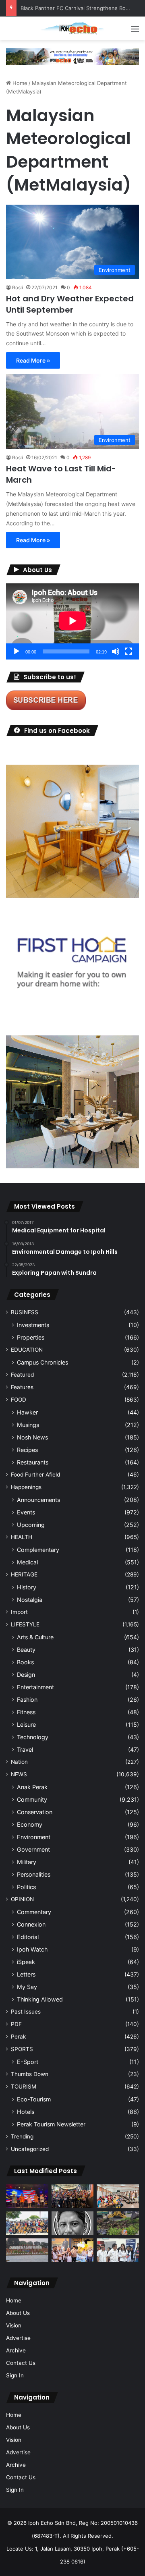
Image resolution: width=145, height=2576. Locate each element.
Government (33, 1849)
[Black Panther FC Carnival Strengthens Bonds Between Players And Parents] (27, 2223)
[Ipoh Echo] (72, 28)
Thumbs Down (30, 2074)
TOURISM (24, 2087)
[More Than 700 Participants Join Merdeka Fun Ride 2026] (73, 2196)
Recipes (27, 1450)
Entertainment (35, 1687)
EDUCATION (27, 1350)
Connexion (31, 1924)
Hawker (27, 1412)
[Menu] (135, 32)
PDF (16, 2024)
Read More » (33, 360)
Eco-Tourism (34, 2099)
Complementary (38, 1550)
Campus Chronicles (42, 1362)
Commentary (34, 1912)
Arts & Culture (35, 1637)
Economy (30, 1824)
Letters (26, 1974)
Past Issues (26, 2012)
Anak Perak (32, 1787)
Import (19, 1612)
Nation (19, 1762)
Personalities (34, 1874)
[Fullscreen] (128, 651)
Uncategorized (30, 2149)
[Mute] (116, 651)
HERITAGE (24, 1574)
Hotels (26, 2112)
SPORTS (22, 2049)
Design (26, 1675)
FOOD (19, 1400)
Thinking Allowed (40, 1999)
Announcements (38, 1500)
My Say (27, 1987)
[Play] (17, 651)
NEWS (19, 1774)
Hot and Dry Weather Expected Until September (70, 304)
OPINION (22, 1899)
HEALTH (22, 1537)
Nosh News (32, 1437)
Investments (33, 1325)
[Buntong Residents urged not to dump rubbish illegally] (118, 2223)
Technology (33, 1737)
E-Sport (28, 2062)
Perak (18, 2037)
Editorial (28, 1937)
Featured (22, 1375)
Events (26, 1512)
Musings (28, 1425)
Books (25, 1662)
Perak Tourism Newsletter (51, 2124)
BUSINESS (25, 1312)
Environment (34, 1837)
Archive (16, 2350)
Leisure (26, 1725)
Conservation (35, 1812)
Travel (25, 1749)
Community (32, 1799)
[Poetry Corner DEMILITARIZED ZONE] (73, 2223)
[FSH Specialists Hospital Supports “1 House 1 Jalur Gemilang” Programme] (118, 2250)
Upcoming (31, 1525)
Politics (26, 1887)
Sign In (15, 2375)
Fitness (26, 1712)
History (27, 1587)
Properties (31, 1337)
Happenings (26, 1487)
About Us (18, 2313)
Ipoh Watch (32, 1949)
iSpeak (26, 1962)
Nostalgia (30, 1600)
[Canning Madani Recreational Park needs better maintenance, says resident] (27, 2250)
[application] (72, 621)
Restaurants (33, 1462)
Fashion (27, 1700)
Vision (14, 2325)
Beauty (26, 1650)
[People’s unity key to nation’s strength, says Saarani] (27, 2196)
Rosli (18, 287)
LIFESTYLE (25, 1624)
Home (19, 83)
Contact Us (21, 2363)
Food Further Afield (35, 1475)
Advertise (18, 2338)
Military (27, 1862)
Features (22, 1387)
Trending (22, 2136)
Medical (27, 1562)
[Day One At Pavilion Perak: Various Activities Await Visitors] (73, 2250)
